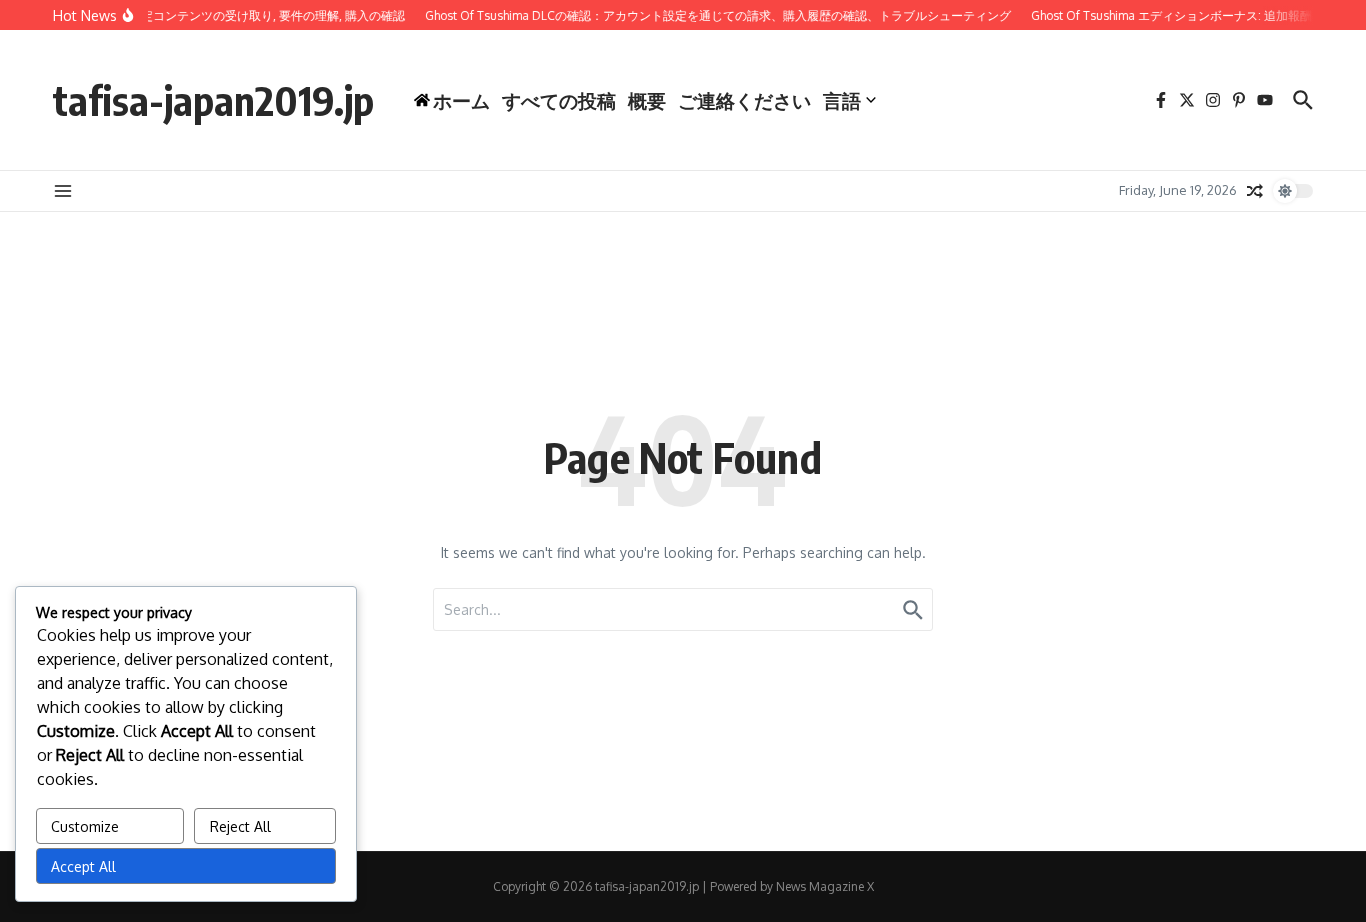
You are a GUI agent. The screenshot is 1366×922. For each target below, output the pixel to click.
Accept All (83, 866)
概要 (647, 100)
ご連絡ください (744, 100)
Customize (85, 826)
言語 (842, 100)
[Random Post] (1255, 191)
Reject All (240, 826)
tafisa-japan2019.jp (213, 100)
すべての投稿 (559, 100)
